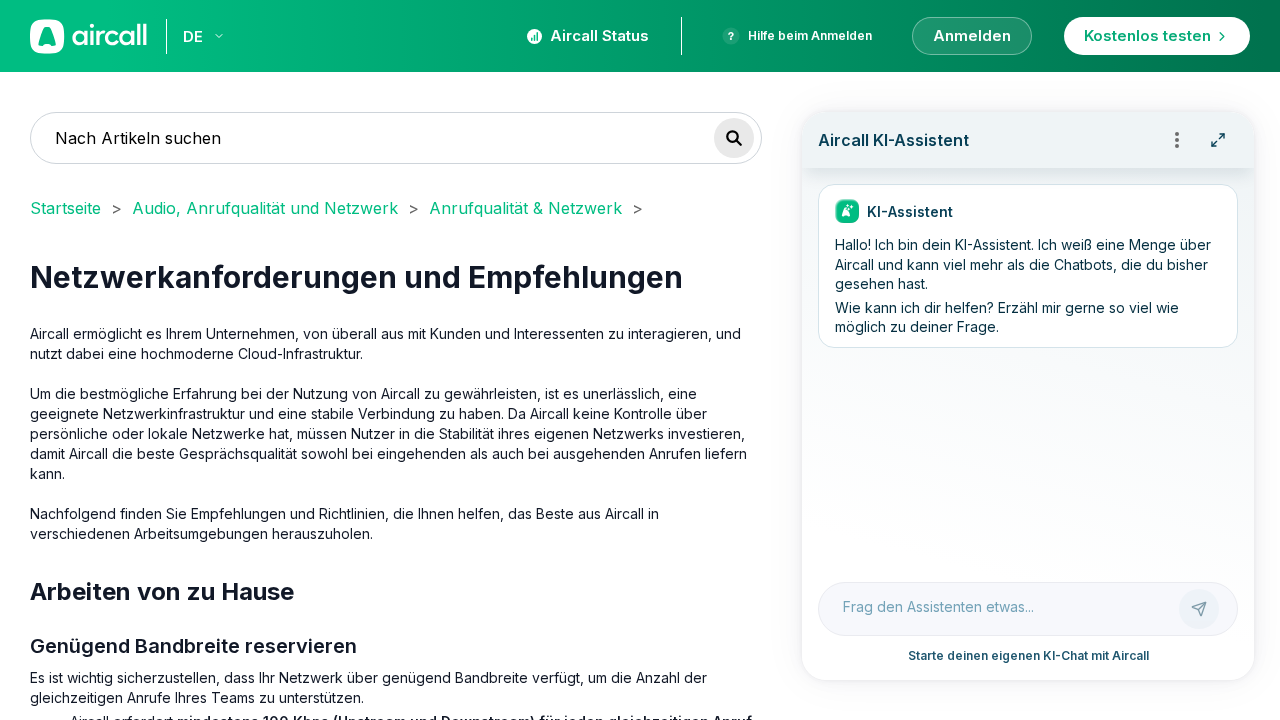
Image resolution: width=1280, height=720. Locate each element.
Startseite (65, 208)
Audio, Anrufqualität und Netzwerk (265, 208)
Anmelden (972, 35)
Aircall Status (599, 35)
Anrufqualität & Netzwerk (525, 208)
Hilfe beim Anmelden (810, 35)
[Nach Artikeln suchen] (734, 138)
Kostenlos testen (1147, 35)
